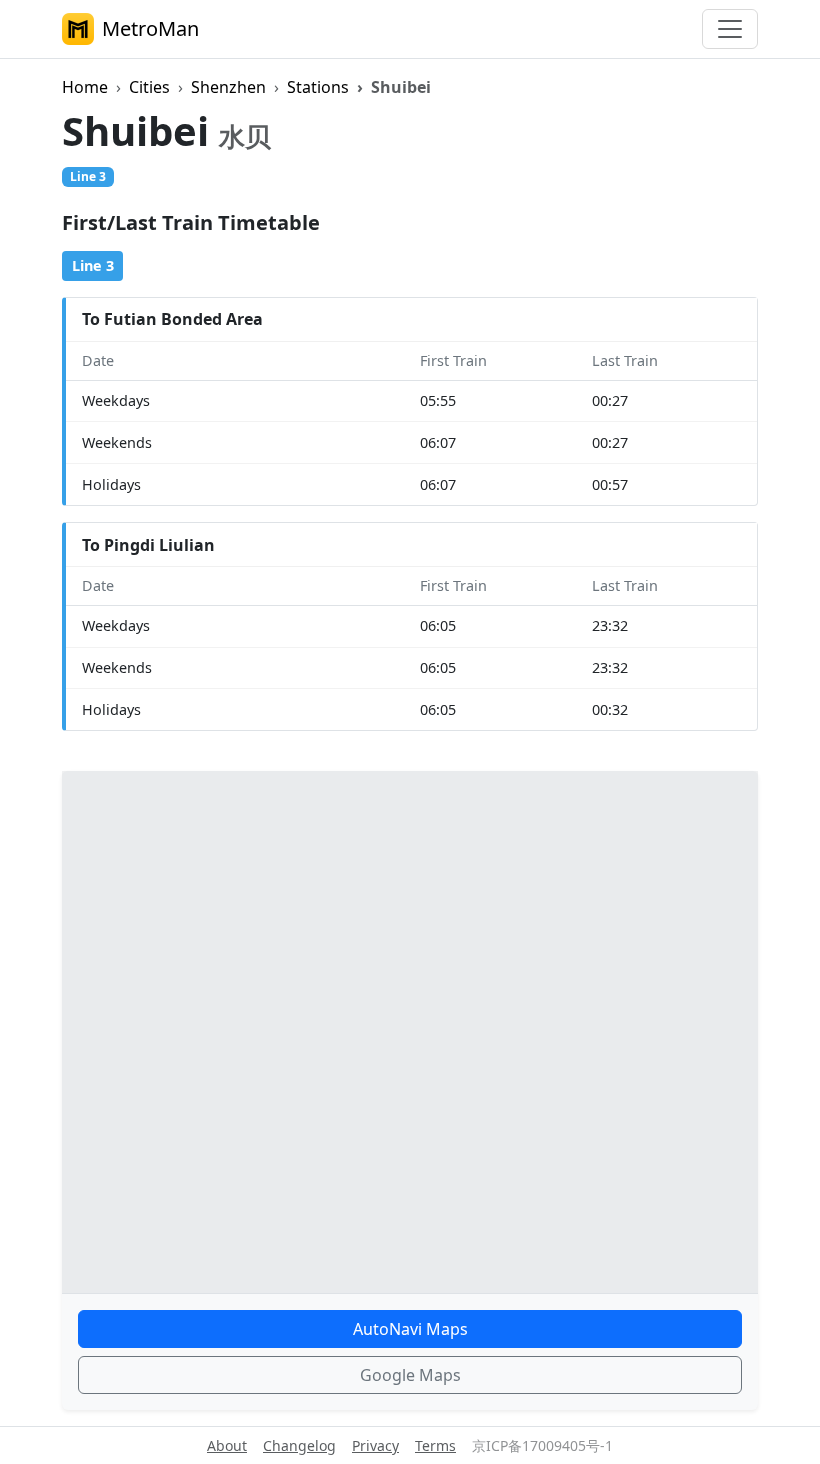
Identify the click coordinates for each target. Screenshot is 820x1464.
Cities (149, 87)
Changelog (299, 1445)
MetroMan (150, 28)
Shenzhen (228, 87)
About (227, 1445)
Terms (435, 1445)
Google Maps (410, 1375)
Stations (318, 87)
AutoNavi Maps (410, 1329)
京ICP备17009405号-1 (542, 1445)
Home (85, 87)
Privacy (375, 1445)
